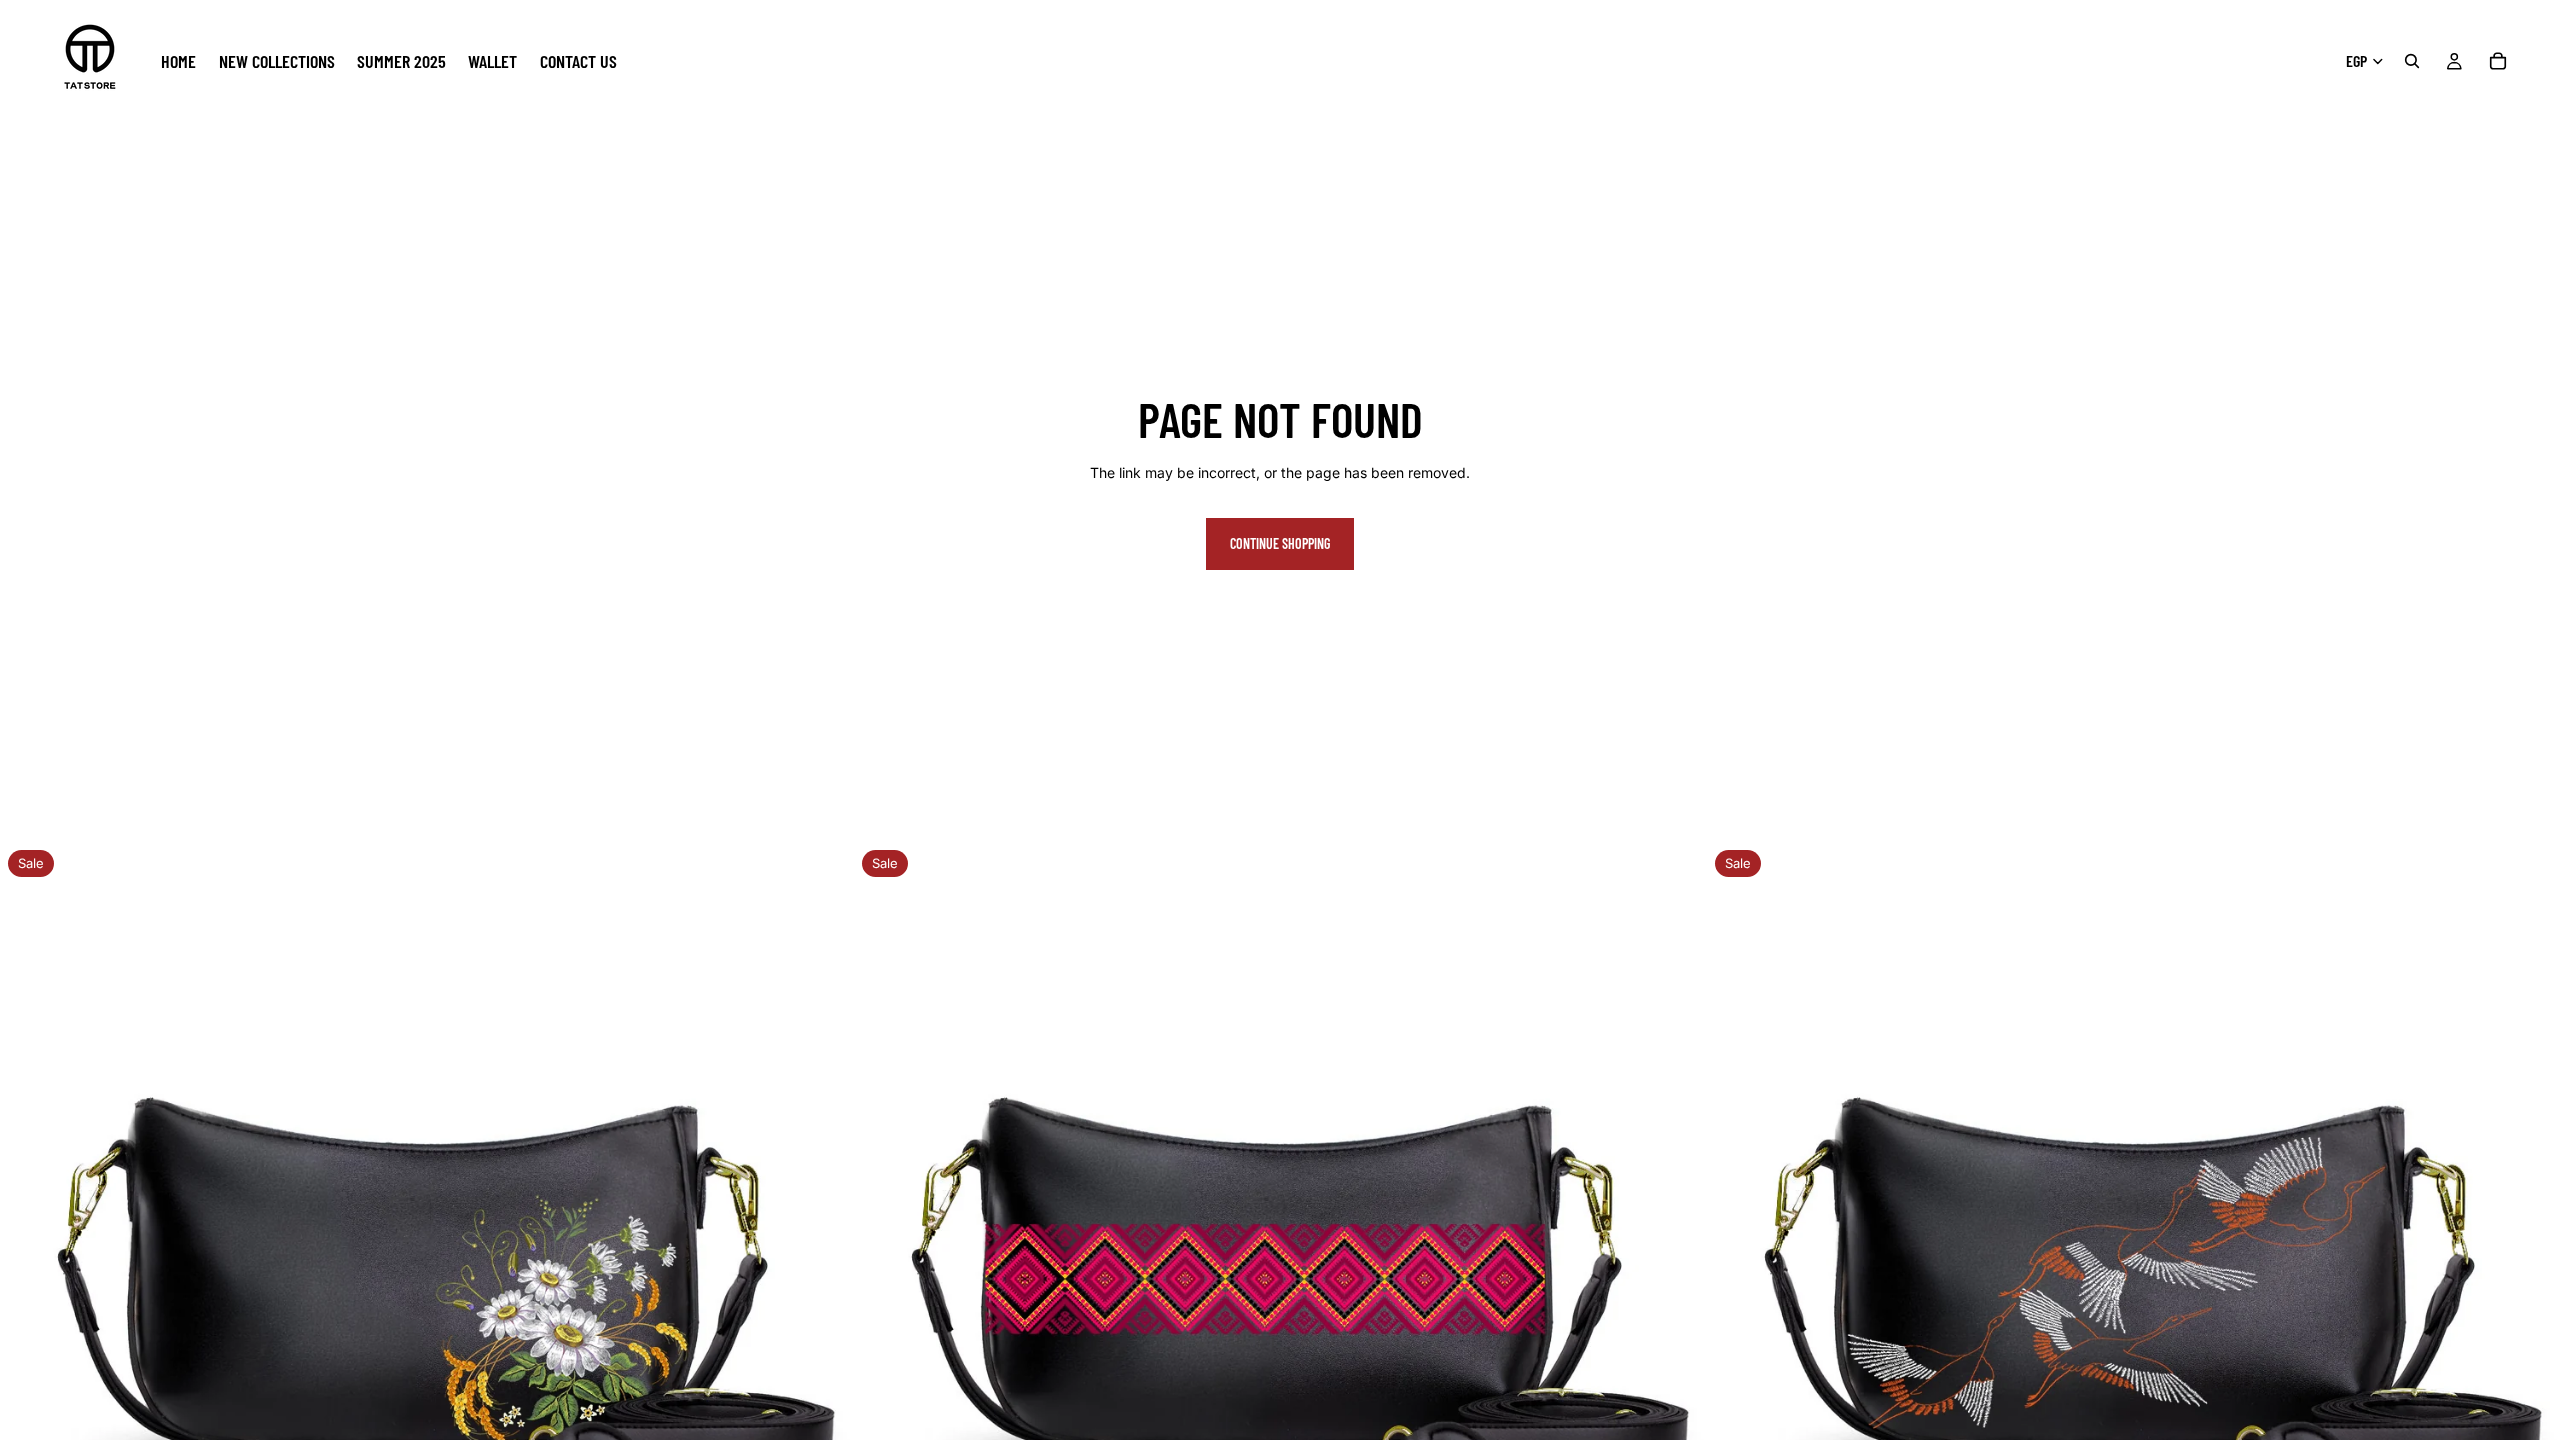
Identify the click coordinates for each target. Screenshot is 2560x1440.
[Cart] (2498, 61)
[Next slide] (823, 1269)
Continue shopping (1280, 543)
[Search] (2412, 61)
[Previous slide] (30, 1269)
